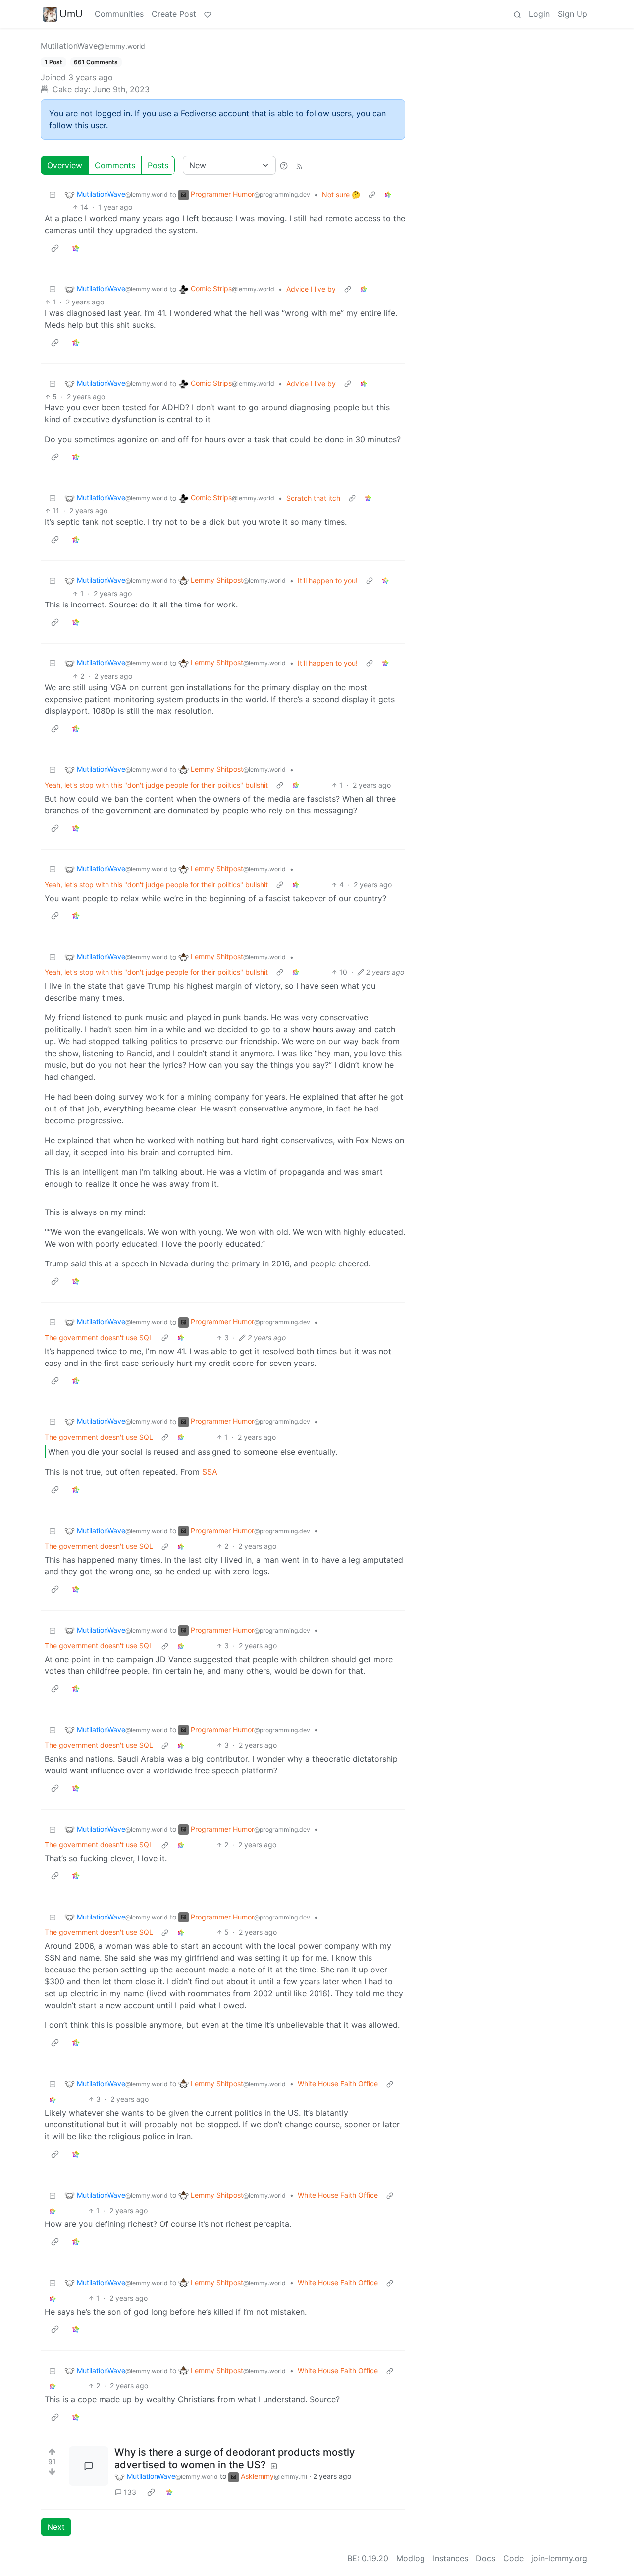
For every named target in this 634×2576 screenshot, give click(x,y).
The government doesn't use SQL (99, 1338)
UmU (71, 14)
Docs (486, 2558)
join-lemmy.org (559, 2558)
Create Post (174, 14)
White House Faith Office (338, 2084)
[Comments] (89, 2466)
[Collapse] (53, 194)
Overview (65, 165)
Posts (158, 165)
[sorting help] (284, 165)
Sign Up (573, 14)
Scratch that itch (313, 498)
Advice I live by (311, 289)
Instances (450, 2558)
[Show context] (372, 194)
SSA (210, 1472)
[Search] (517, 14)
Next (56, 2527)
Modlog (411, 2558)
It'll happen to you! (328, 581)
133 (130, 2492)
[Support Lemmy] (208, 14)
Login (539, 14)
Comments (115, 165)
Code (513, 2558)
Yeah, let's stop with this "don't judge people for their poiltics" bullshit (156, 785)
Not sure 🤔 (341, 194)
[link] (388, 194)
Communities (119, 14)
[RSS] (299, 165)
